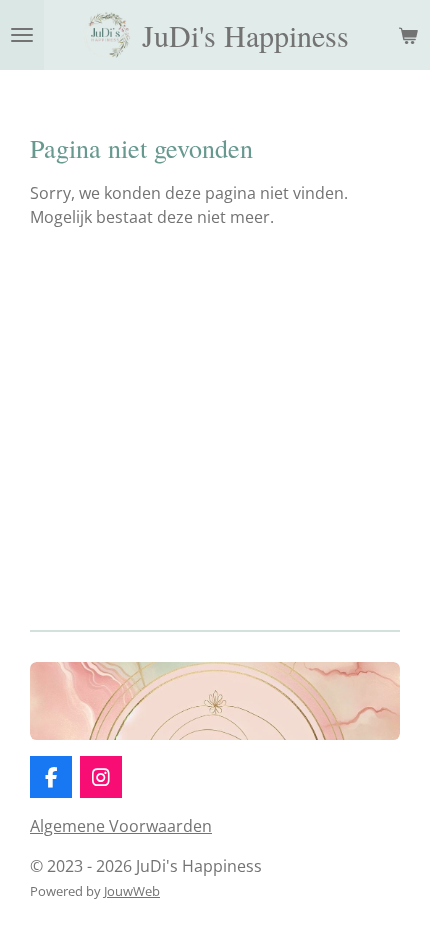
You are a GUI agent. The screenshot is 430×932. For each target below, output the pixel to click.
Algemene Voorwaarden (121, 826)
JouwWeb (132, 891)
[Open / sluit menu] (22, 35)
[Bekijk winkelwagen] (408, 35)
